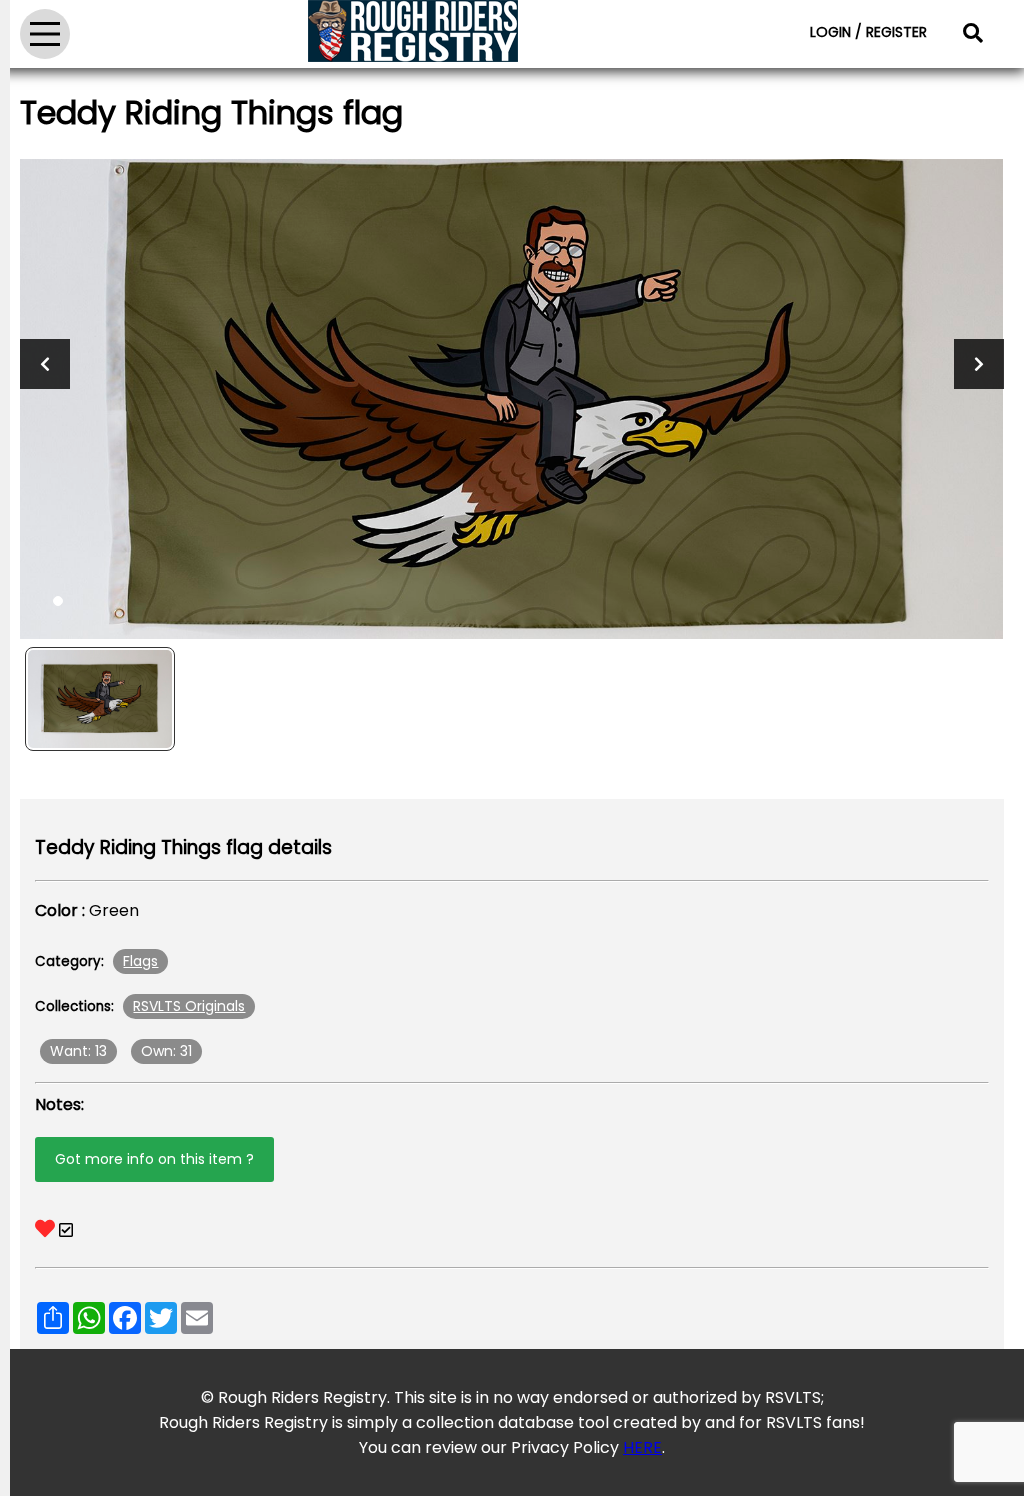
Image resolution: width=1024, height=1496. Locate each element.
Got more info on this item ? (154, 1159)
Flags (140, 961)
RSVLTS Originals (189, 1006)
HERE (642, 1447)
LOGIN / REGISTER (868, 32)
